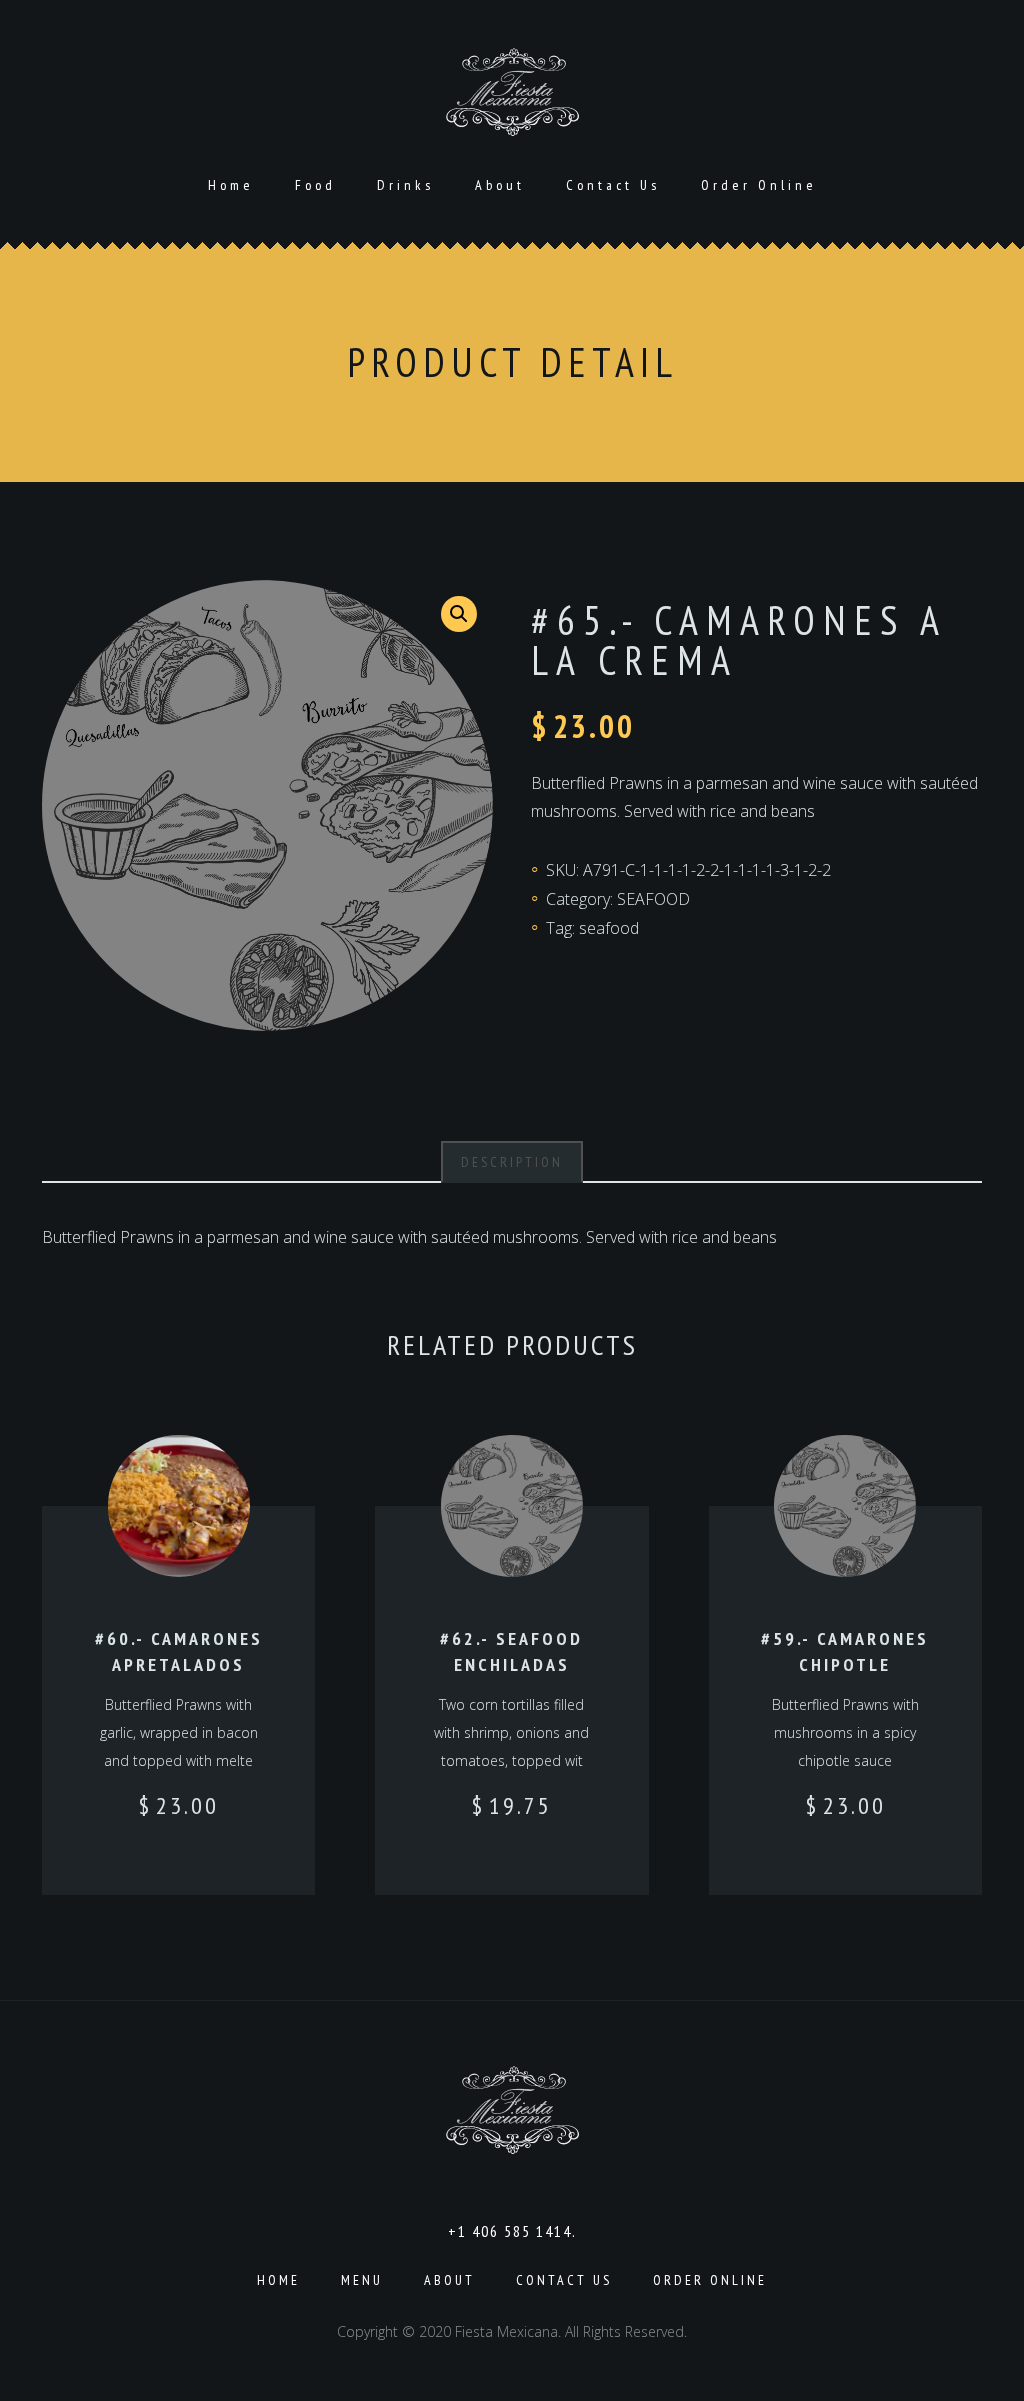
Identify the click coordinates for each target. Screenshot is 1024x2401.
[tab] (512, 1162)
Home (231, 185)
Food (315, 185)
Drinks (405, 185)
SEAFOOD (653, 899)
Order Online (759, 185)
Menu (362, 2280)
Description (512, 1162)
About (500, 185)
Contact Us (613, 185)
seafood (609, 928)
